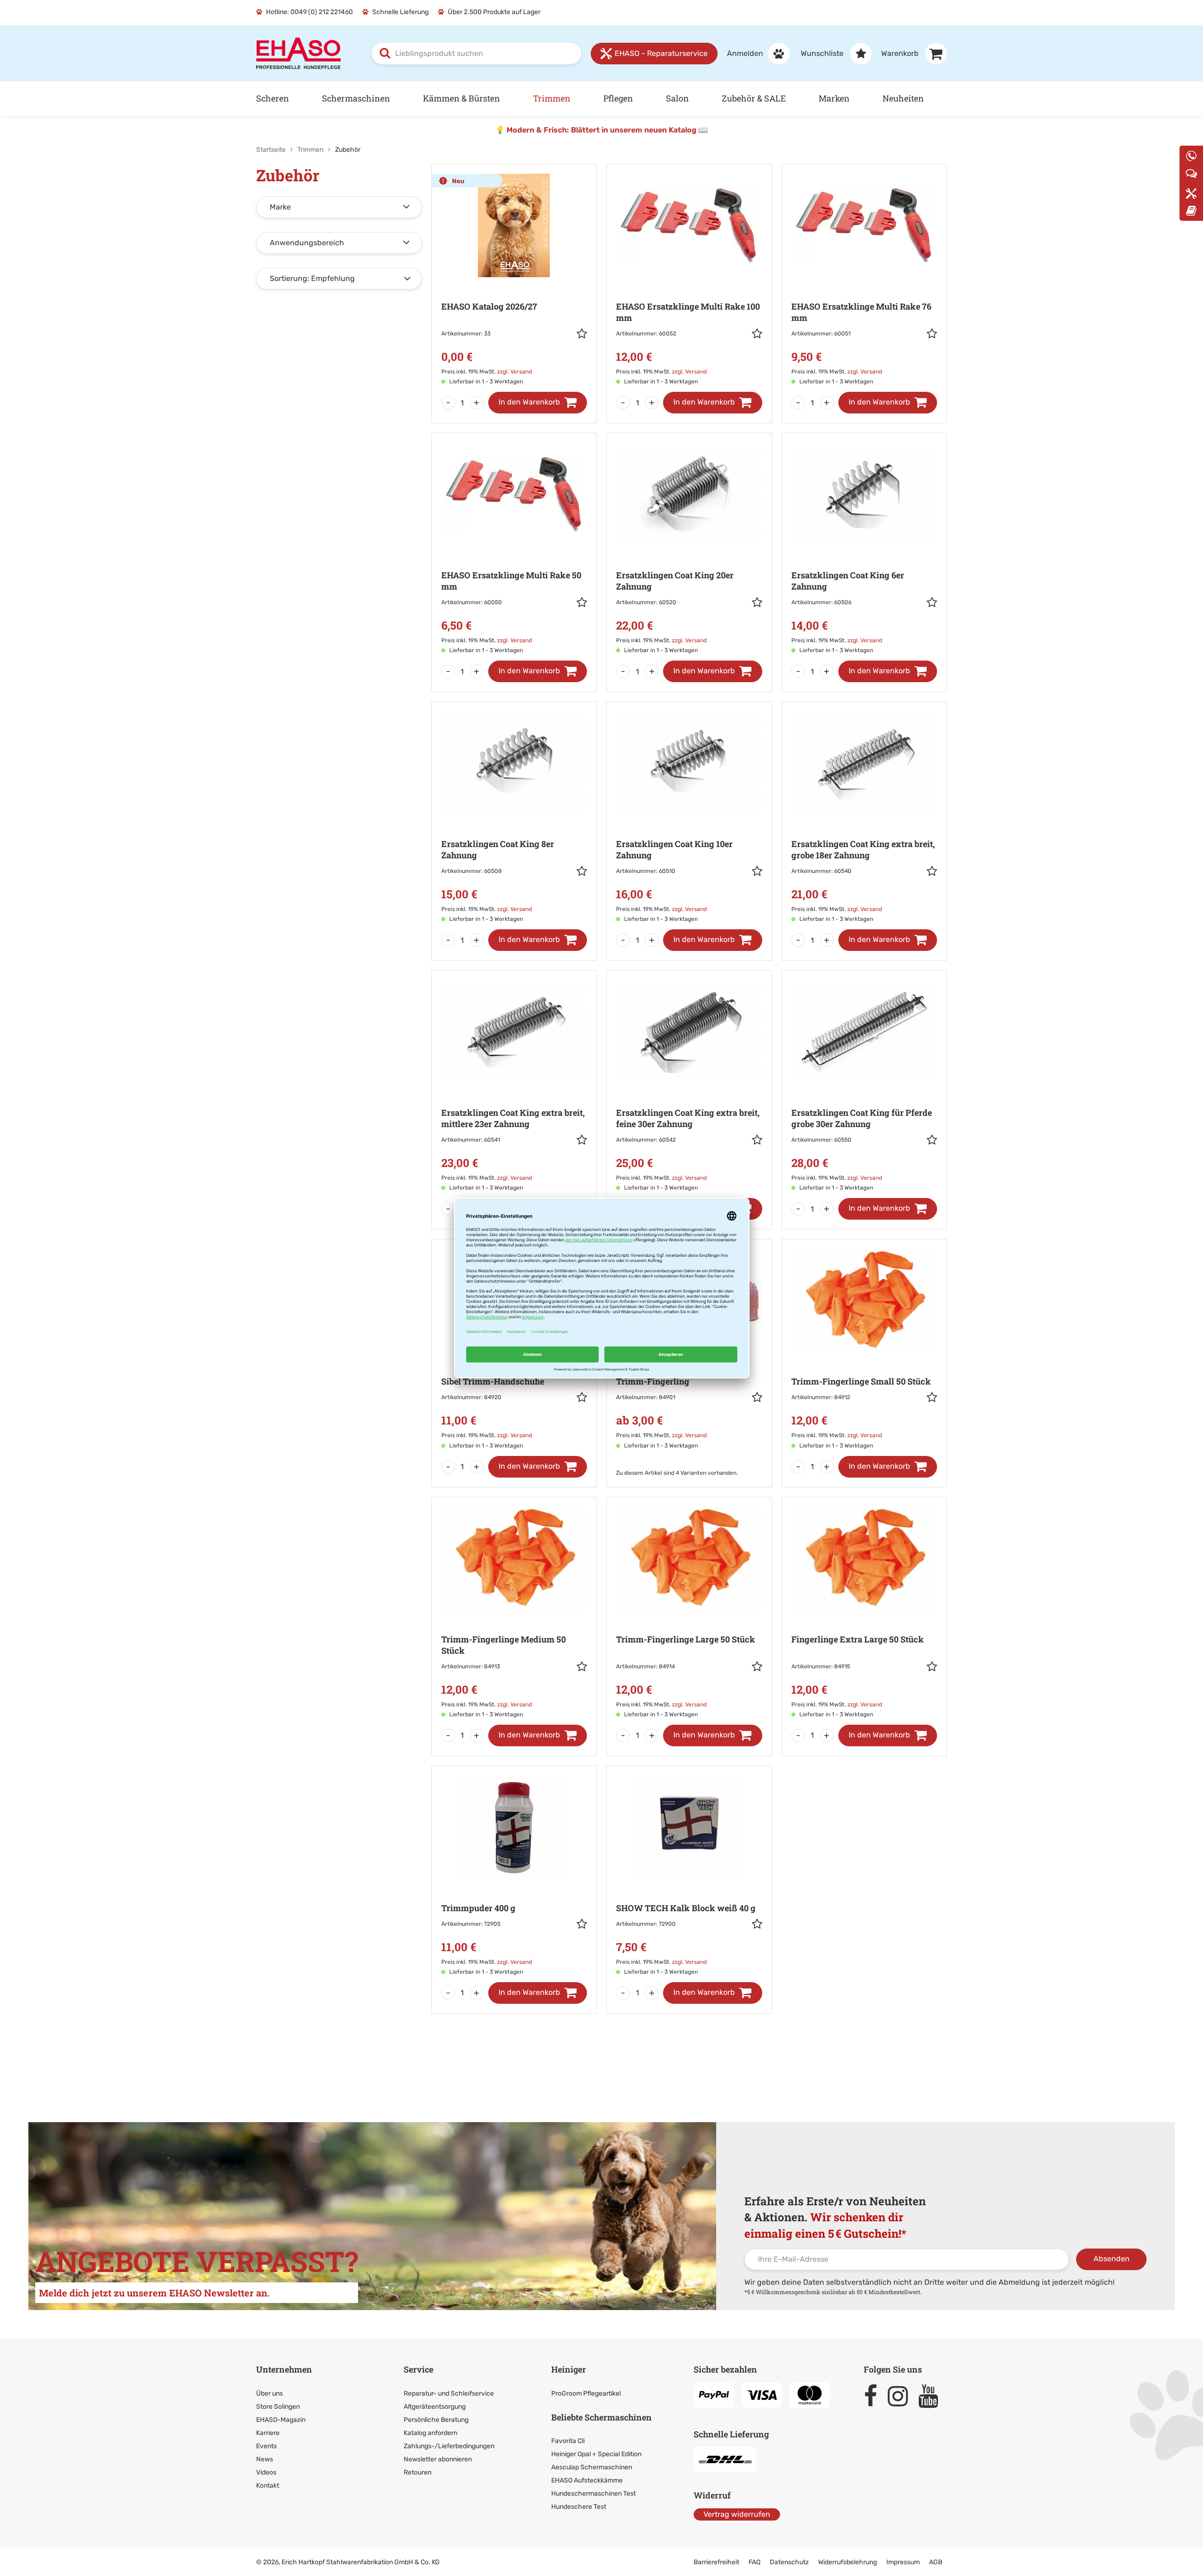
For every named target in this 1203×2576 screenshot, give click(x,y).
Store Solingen (278, 2407)
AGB (936, 2562)
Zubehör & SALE (754, 98)
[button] (582, 335)
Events (266, 2446)
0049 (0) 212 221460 (322, 12)
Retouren (418, 2472)
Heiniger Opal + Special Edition (596, 2454)
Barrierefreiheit (716, 2562)
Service (418, 2369)
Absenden (1112, 2259)
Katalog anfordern (430, 2433)
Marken (834, 98)
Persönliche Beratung (436, 2420)
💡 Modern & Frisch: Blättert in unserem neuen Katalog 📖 (601, 130)
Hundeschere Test (579, 2507)
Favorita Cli (568, 2441)
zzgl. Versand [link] (515, 372)
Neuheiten (903, 98)
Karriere (268, 2433)
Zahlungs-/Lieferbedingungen (449, 2446)
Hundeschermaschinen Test (594, 2494)
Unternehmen (284, 2369)
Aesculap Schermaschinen (592, 2467)
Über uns (270, 2393)
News (265, 2459)
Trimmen (552, 98)
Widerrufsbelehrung (848, 2562)
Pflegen (618, 98)
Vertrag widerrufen (737, 2514)
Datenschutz (789, 2562)
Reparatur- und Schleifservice (449, 2393)
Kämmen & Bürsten (461, 98)
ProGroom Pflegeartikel (586, 2393)
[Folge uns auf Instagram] (902, 2396)
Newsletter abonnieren (438, 2459)
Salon (677, 98)
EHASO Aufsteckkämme (587, 2480)
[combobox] (477, 54)
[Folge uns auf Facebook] (875, 2396)
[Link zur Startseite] (298, 53)
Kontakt (268, 2486)
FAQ (754, 2562)
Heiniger (569, 2369)
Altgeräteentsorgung (435, 2407)
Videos (266, 2472)
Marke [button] (280, 207)
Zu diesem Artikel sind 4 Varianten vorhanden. (677, 1473)
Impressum (903, 2562)
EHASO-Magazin (281, 2420)
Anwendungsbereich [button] (307, 243)
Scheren (273, 98)
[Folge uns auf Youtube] (933, 2396)
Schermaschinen (356, 98)
